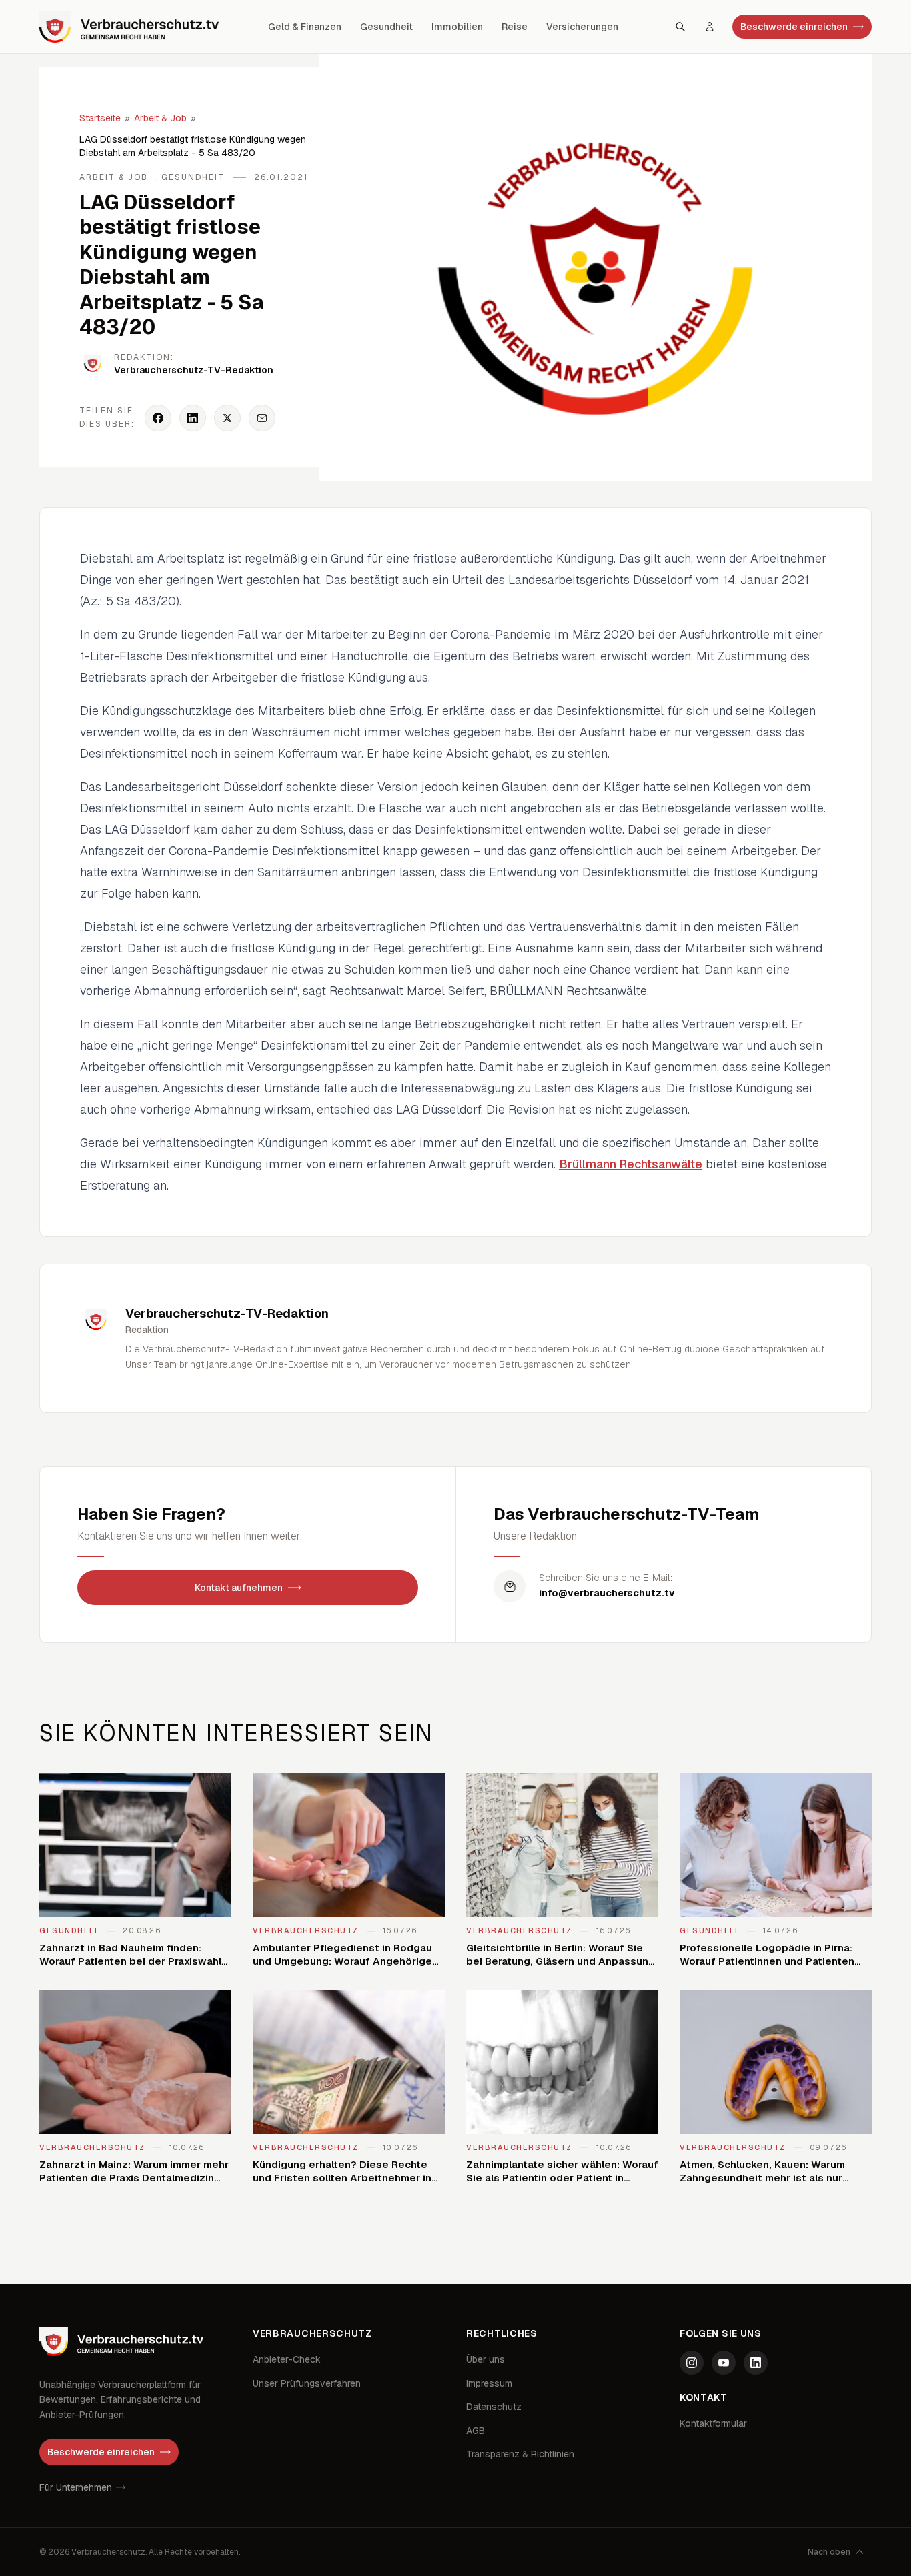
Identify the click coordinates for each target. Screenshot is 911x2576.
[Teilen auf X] (227, 418)
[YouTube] (724, 2363)
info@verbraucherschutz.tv (607, 1593)
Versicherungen (582, 27)
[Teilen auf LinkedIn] (193, 418)
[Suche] (680, 27)
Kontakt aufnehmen (239, 1588)
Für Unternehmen (76, 2487)
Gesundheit (386, 27)
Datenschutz (494, 2407)
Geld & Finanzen (305, 27)
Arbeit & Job (160, 118)
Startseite (100, 118)
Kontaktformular (713, 2423)
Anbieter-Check (287, 2359)
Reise (515, 27)
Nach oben (829, 2552)
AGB (476, 2431)
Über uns (486, 2359)
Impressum (489, 2383)
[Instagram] (692, 2363)
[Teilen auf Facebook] (158, 418)
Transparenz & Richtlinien (520, 2454)
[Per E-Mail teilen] (262, 418)
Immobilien (457, 27)
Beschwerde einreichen (794, 27)
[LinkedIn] (756, 2363)
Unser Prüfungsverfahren (307, 2383)
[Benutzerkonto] (710, 27)
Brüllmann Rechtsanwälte (631, 1164)
